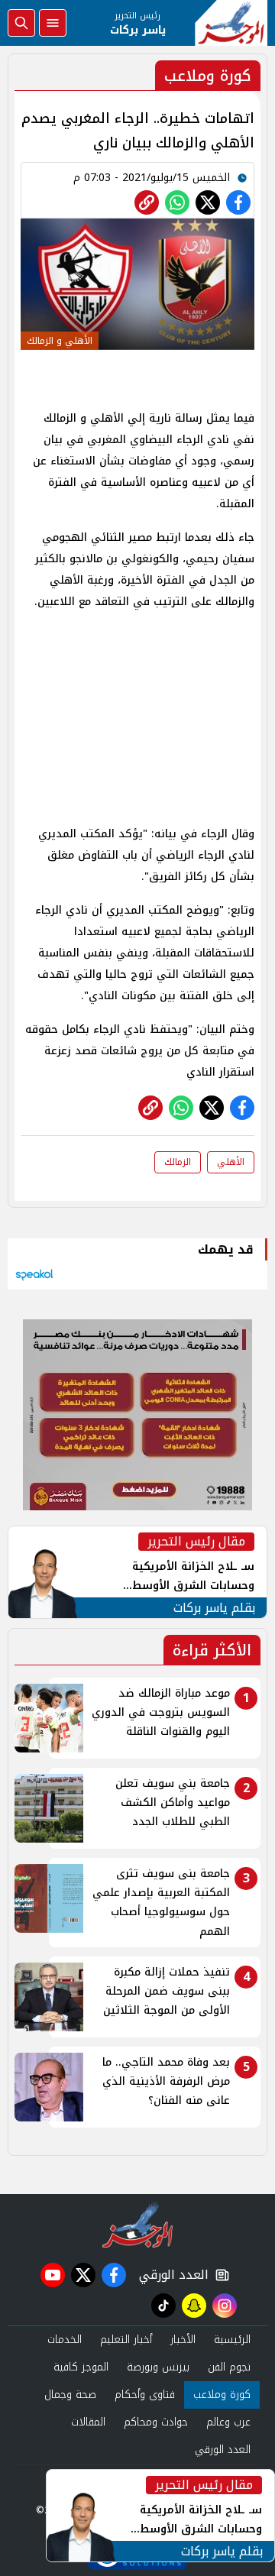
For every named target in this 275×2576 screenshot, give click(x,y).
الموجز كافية (81, 2367)
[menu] (53, 23)
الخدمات (65, 2340)
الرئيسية (232, 2340)
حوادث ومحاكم (156, 2422)
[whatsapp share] (177, 202)
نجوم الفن (229, 2367)
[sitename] (138, 2225)
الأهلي (231, 1162)
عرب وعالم (228, 2422)
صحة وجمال (70, 2395)
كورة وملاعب (222, 2395)
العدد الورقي (170, 2275)
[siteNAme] (231, 23)
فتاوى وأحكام (145, 2395)
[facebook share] (238, 202)
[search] (21, 23)
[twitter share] (208, 202)
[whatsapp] (147, 202)
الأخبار (183, 2340)
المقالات (88, 2422)
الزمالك (178, 1162)
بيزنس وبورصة (158, 2367)
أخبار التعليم (126, 2340)
